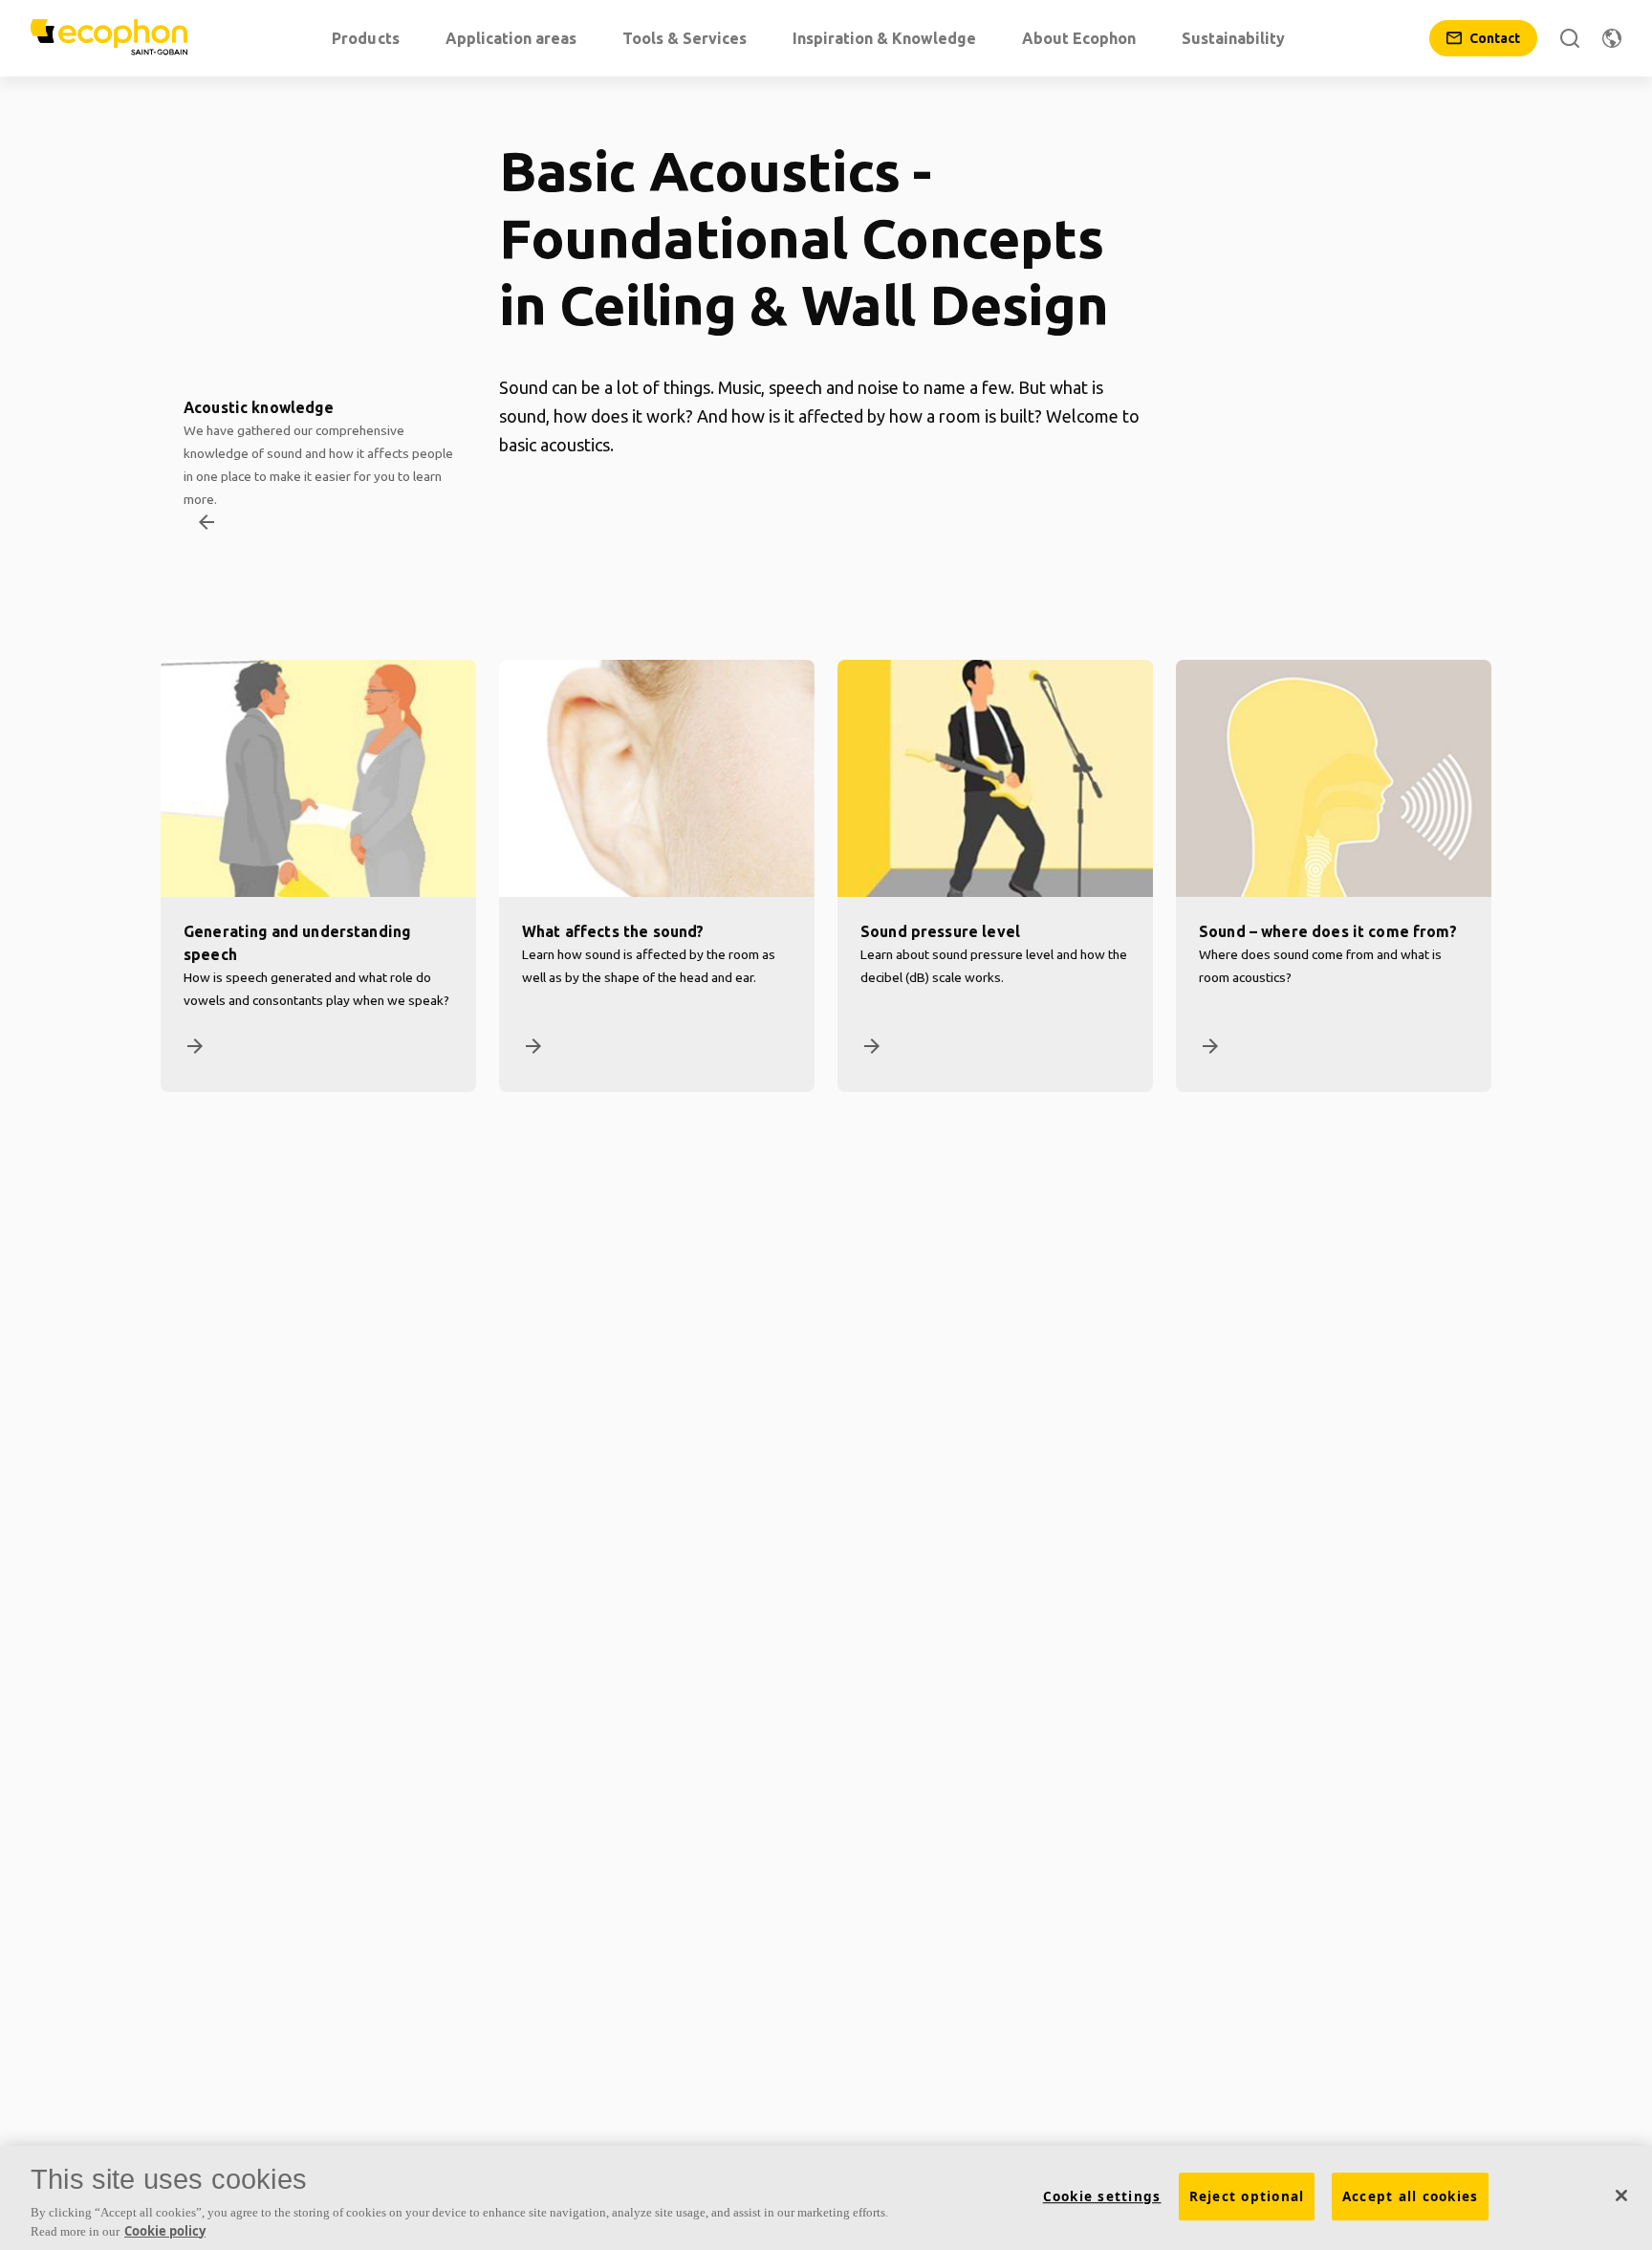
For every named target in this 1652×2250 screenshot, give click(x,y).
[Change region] (1612, 38)
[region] (826, 2198)
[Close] (1621, 2195)
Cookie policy (165, 2230)
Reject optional (1247, 2196)
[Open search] (1570, 38)
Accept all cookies (1411, 2196)
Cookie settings (1102, 2196)
